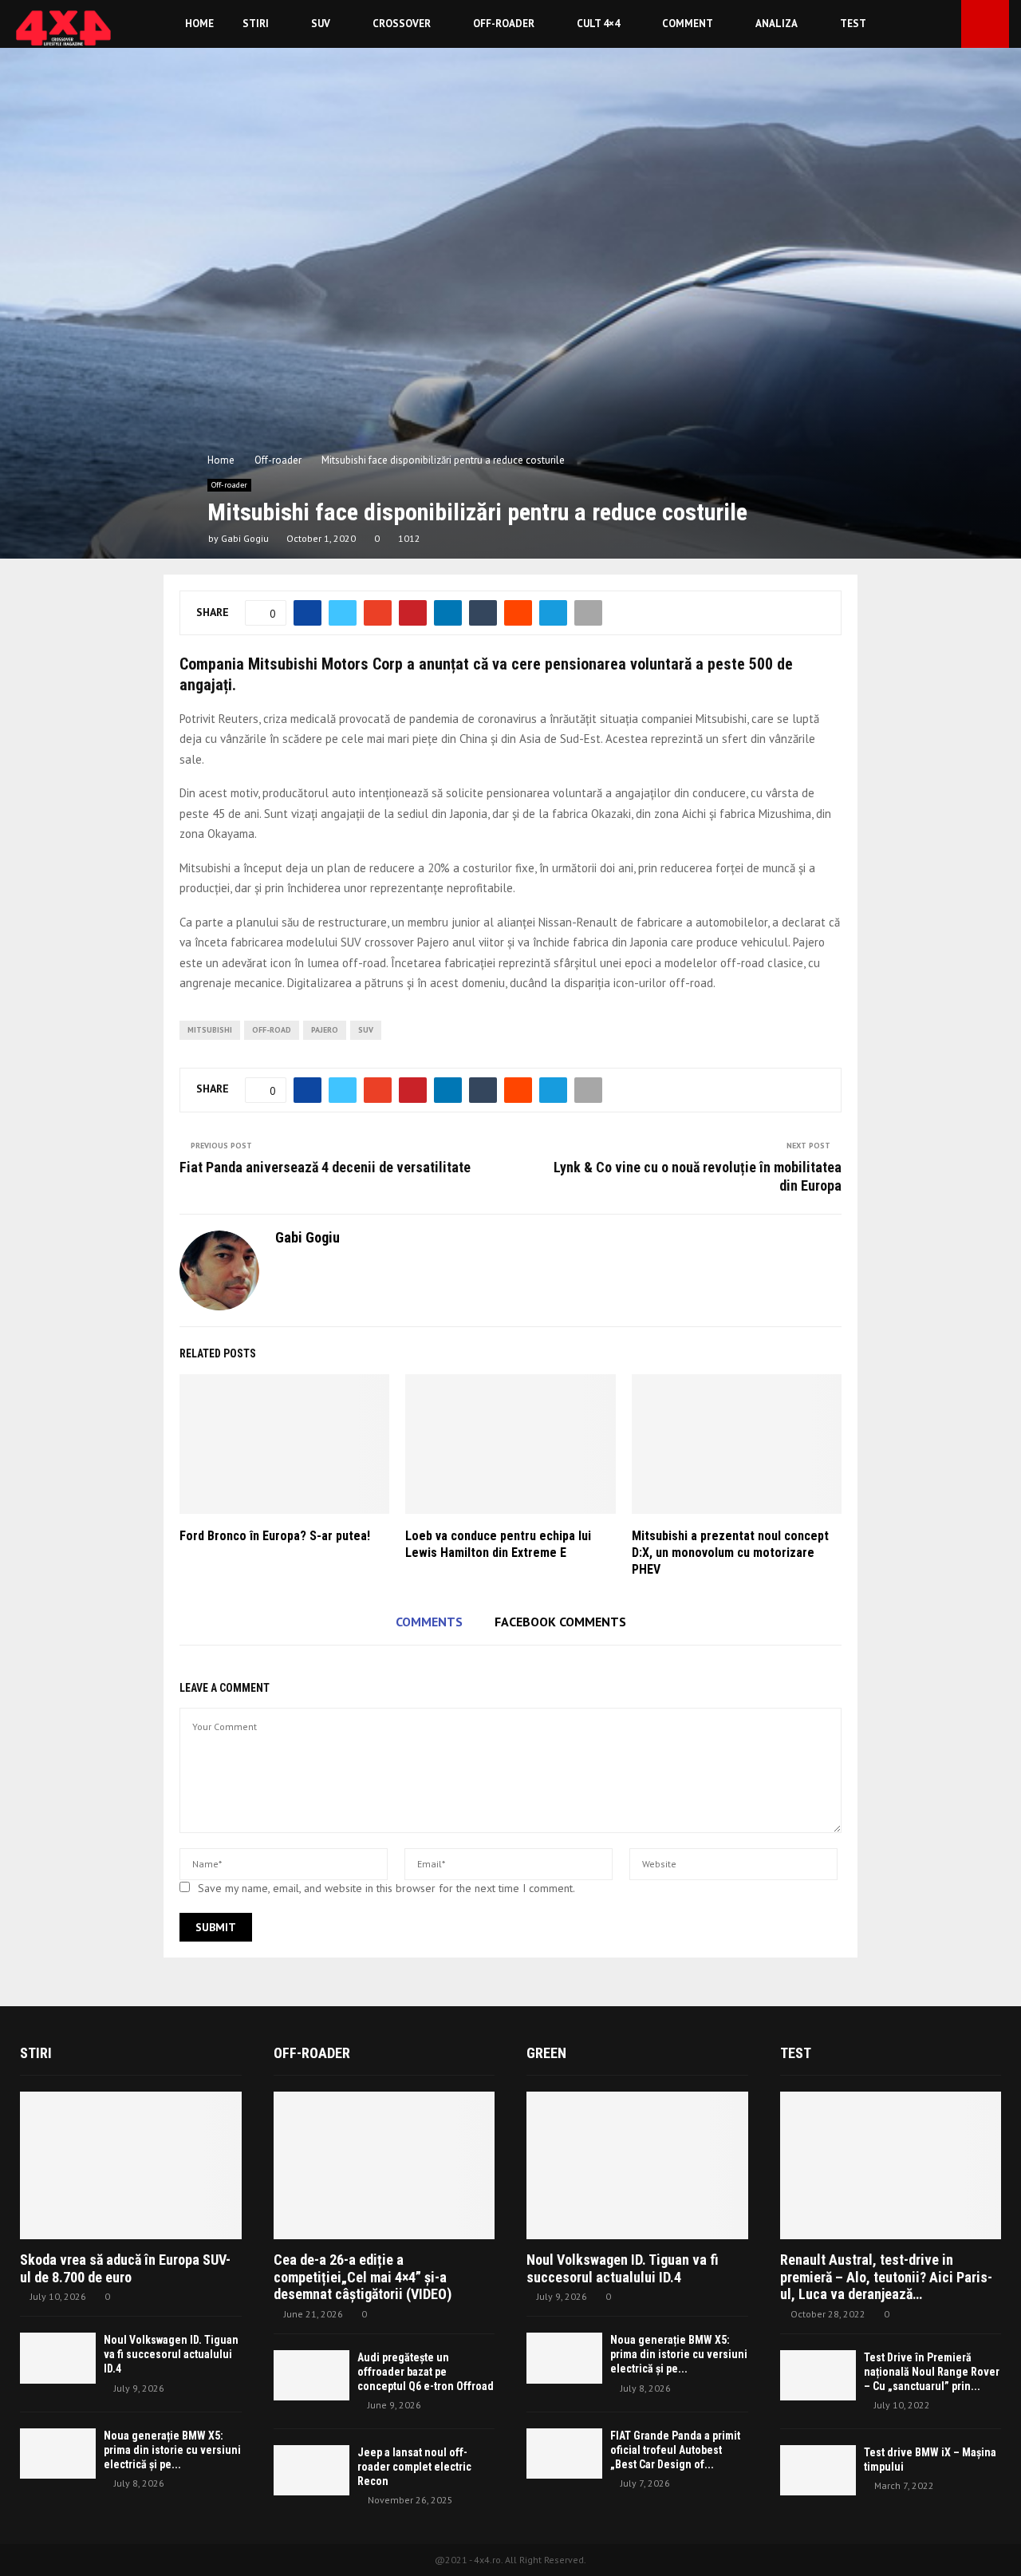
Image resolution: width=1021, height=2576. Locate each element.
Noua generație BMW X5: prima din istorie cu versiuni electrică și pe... (172, 2450)
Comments (429, 1622)
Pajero (325, 1030)
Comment (688, 24)
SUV (321, 24)
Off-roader (504, 24)
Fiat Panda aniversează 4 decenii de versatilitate (325, 1167)
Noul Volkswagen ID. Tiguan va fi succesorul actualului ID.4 (171, 2354)
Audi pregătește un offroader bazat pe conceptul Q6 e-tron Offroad (426, 2372)
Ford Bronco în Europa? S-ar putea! (275, 1536)
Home (199, 24)
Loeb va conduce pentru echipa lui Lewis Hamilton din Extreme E (498, 1544)
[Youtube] (944, 24)
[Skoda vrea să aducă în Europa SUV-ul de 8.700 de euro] (131, 2165)
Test (853, 24)
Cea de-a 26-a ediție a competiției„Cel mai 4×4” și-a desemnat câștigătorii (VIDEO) (363, 2277)
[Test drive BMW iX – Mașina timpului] (818, 2470)
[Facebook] (927, 24)
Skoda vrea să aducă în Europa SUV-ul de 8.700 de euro (125, 2268)
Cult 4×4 (598, 24)
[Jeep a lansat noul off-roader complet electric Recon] (311, 2470)
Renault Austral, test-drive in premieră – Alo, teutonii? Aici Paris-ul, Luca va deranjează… (886, 2277)
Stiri (256, 24)
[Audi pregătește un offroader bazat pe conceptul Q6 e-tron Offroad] (311, 2375)
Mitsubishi (210, 1030)
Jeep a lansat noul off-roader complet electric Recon (414, 2467)
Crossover (402, 24)
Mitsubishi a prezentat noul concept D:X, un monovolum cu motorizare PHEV (730, 1553)
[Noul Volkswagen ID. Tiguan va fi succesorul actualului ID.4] (58, 2358)
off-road (272, 1030)
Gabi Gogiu (245, 538)
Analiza (777, 24)
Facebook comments (560, 1622)
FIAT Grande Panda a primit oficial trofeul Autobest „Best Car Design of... (675, 2450)
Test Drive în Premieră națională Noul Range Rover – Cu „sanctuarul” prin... (932, 2372)
